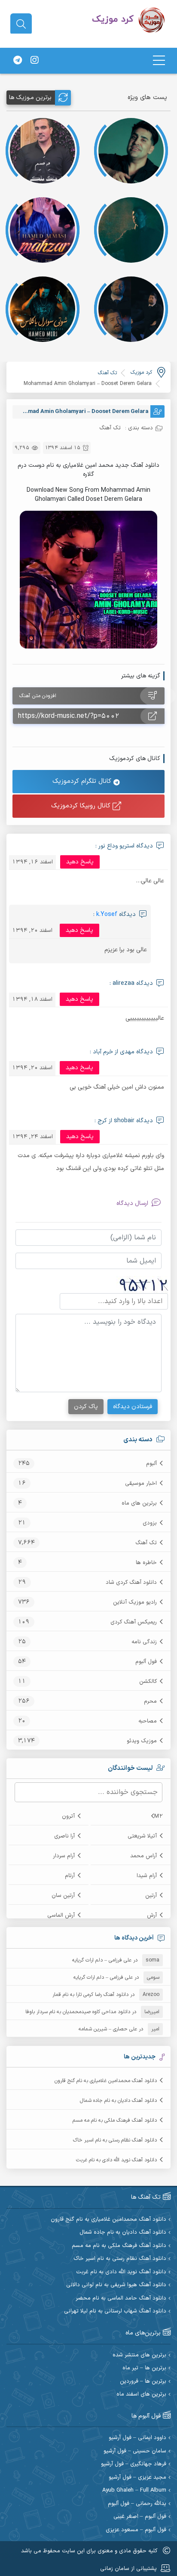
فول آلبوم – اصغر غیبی (140, 2517)
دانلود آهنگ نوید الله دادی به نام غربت (116, 2160)
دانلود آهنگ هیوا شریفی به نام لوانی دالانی (116, 2285)
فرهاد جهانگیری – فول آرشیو (134, 2464)
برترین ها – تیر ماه (144, 2368)
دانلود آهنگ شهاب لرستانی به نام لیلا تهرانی (115, 2311)
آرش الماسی (61, 1915)
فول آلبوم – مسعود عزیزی (136, 2530)
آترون (68, 1816)
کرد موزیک (141, 372)
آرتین (151, 1896)
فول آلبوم (146, 1662)
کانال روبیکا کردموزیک (82, 806)
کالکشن (148, 1682)
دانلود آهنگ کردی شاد (131, 1583)
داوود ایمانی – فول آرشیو (137, 2438)
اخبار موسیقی (141, 1484)
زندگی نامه (144, 1642)
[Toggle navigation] (159, 61)
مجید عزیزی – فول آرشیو (137, 2478)
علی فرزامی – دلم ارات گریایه (102, 1960)
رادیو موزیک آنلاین (135, 1602)
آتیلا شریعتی (142, 1836)
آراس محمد (143, 1856)
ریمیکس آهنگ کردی (134, 1622)
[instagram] (34, 61)
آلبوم (151, 1464)
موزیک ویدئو (142, 1741)
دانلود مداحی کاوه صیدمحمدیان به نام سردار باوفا (78, 2012)
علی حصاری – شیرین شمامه (108, 2029)
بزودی (150, 1523)
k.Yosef (107, 914)
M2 (159, 1816)
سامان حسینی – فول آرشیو (135, 2451)
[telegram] (18, 61)
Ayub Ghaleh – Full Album (134, 2491)
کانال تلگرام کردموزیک (83, 781)
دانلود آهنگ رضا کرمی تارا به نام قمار (90, 1995)
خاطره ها (146, 1563)
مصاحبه (148, 1721)
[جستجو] (21, 24)
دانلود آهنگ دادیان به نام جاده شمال (118, 2101)
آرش (152, 1915)
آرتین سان (63, 1896)
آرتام (70, 1876)
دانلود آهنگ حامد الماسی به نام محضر (121, 2298)
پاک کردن (86, 1407)
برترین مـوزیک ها (30, 98)
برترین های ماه (139, 1503)
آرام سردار (64, 1856)
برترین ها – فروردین (143, 2382)
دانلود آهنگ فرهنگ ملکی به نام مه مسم (115, 2120)
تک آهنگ (146, 1543)
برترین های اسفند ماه (141, 2394)
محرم (150, 1701)
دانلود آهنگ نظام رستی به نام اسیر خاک (115, 2140)
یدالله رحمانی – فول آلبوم (137, 2504)
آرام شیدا (147, 1876)
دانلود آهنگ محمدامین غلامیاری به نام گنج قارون (106, 2081)
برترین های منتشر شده (139, 2355)
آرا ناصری (64, 1836)
